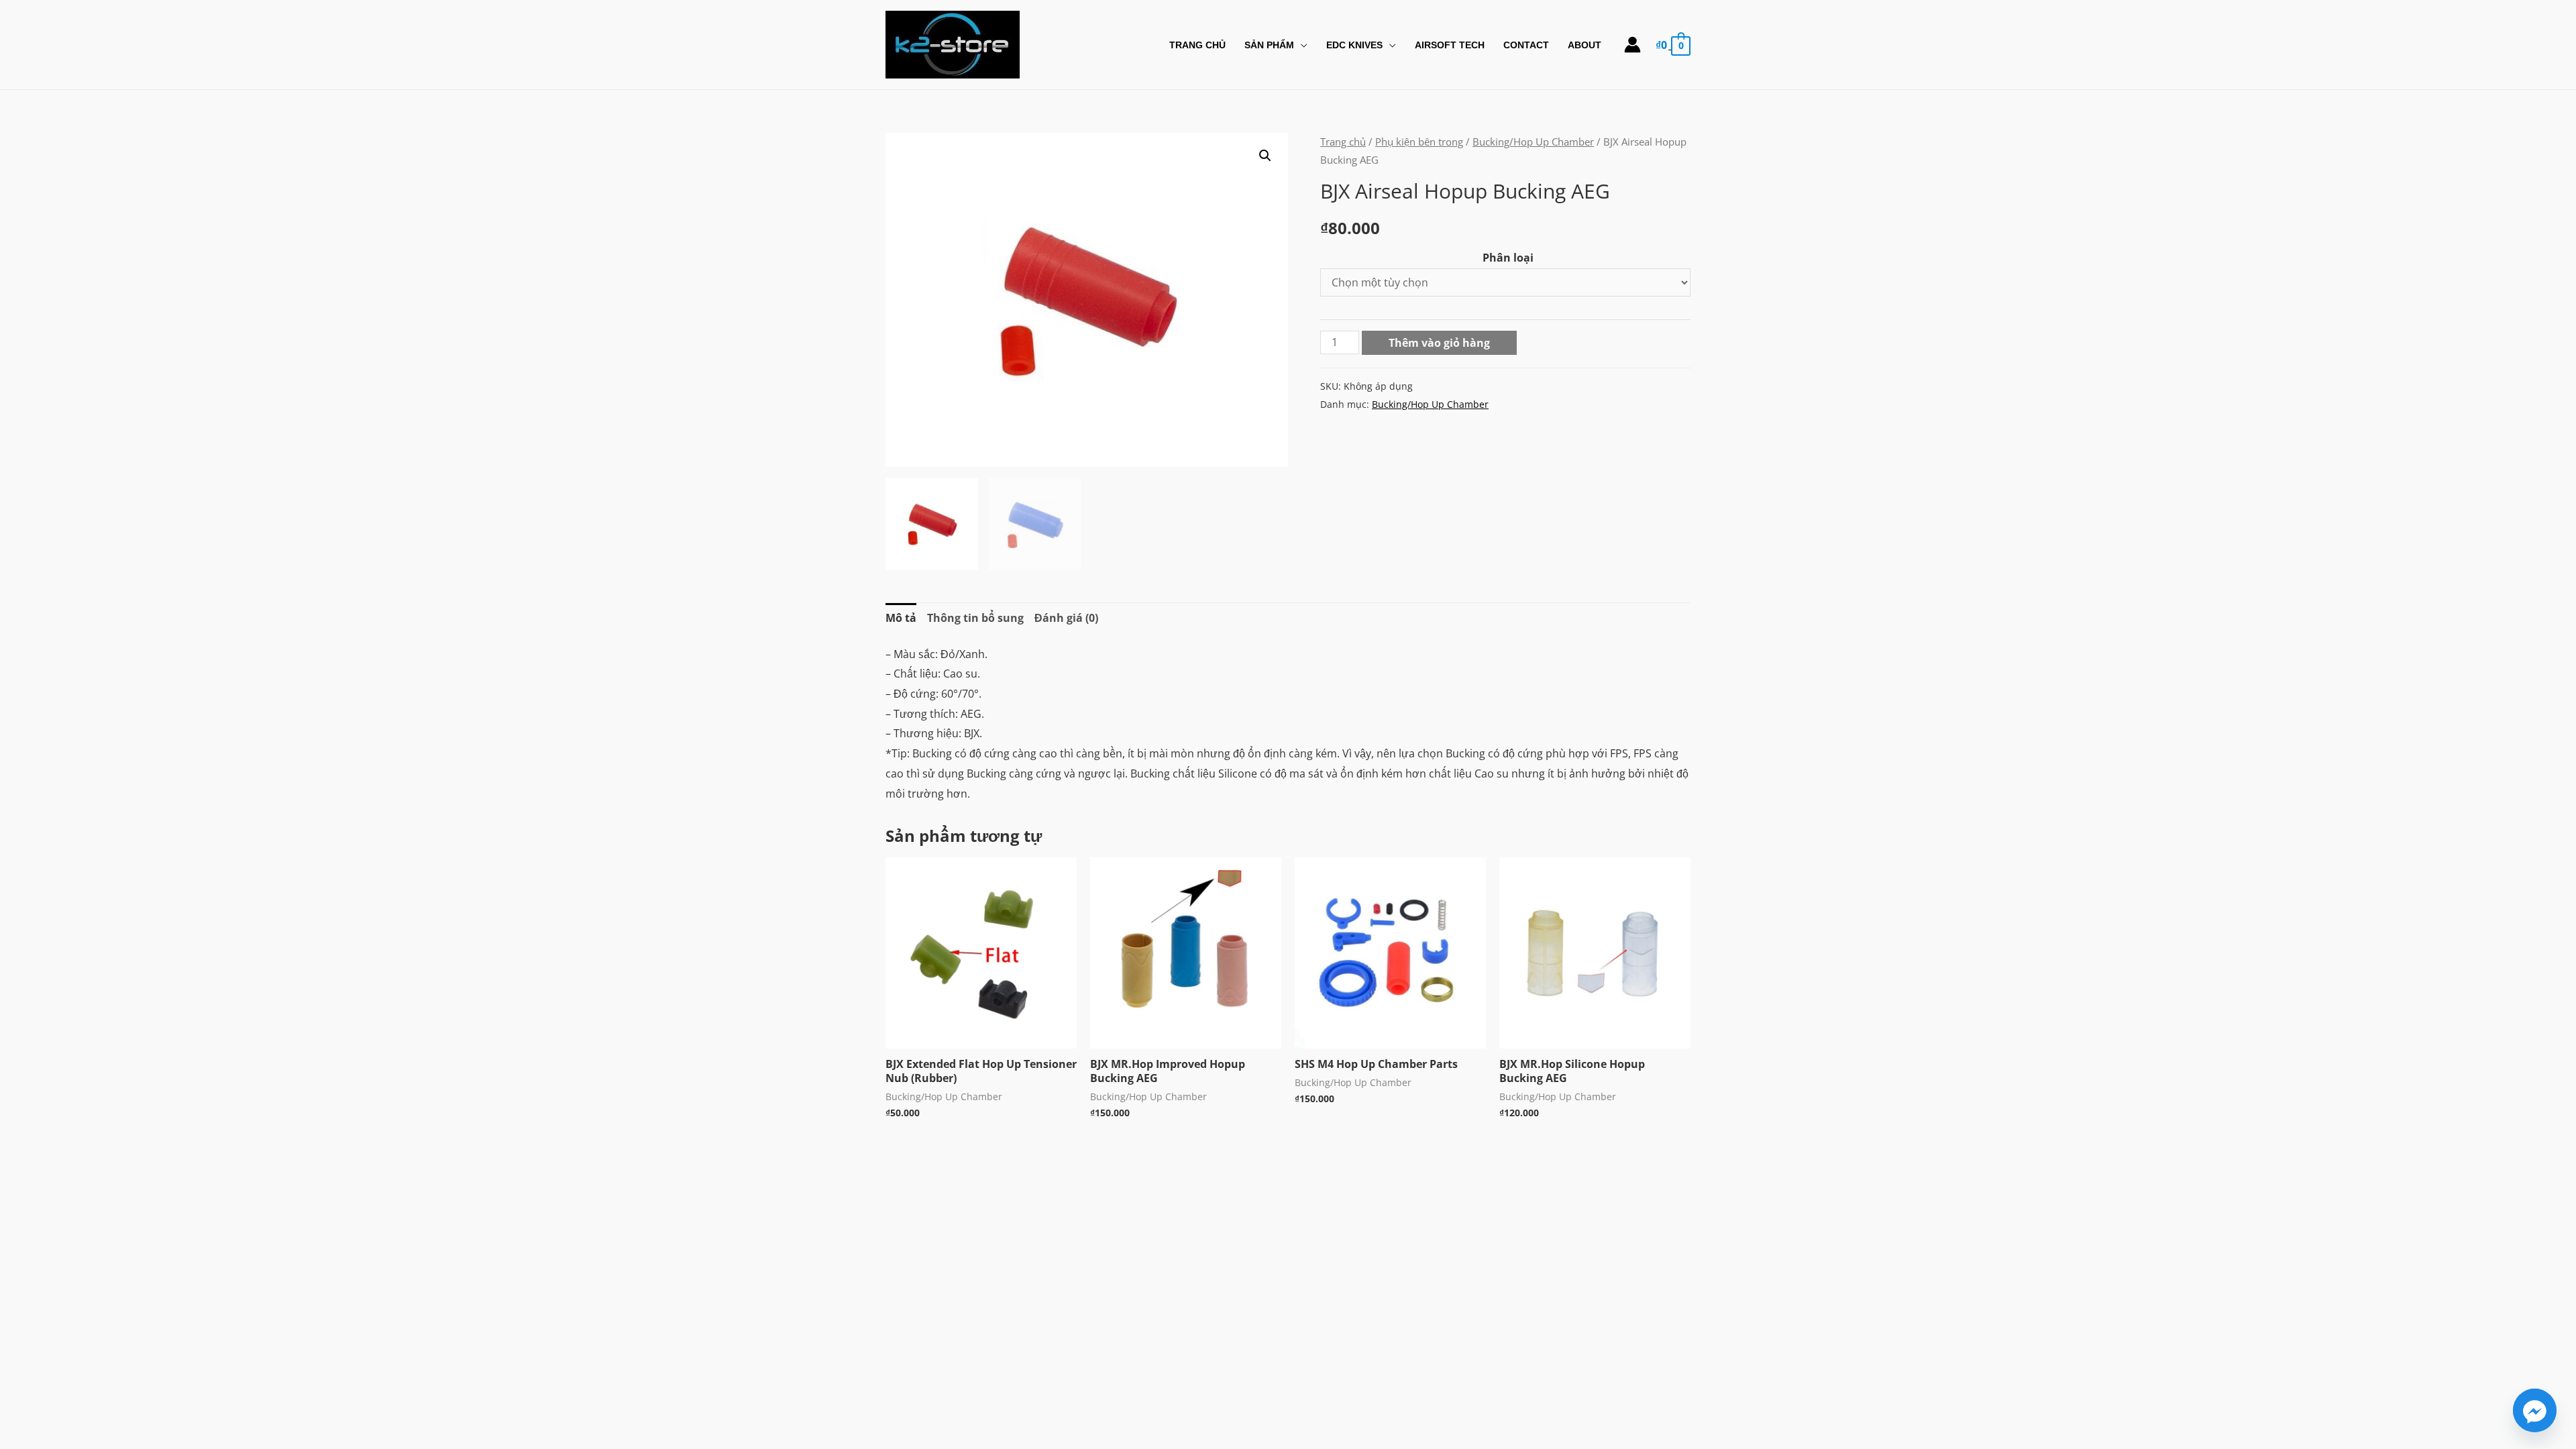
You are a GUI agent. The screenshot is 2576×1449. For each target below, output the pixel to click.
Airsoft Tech (1450, 45)
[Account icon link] (1632, 45)
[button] (1265, 156)
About (1585, 45)
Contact (1526, 45)
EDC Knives (1354, 45)
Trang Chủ (1197, 45)
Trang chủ (1343, 142)
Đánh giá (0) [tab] (1066, 618)
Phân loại (1508, 258)
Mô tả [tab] (901, 618)
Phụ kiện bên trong (1419, 142)
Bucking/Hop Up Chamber (1533, 142)
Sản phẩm (1269, 45)
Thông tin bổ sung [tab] (975, 618)
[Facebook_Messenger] (2535, 1410)
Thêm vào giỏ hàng (1439, 343)
